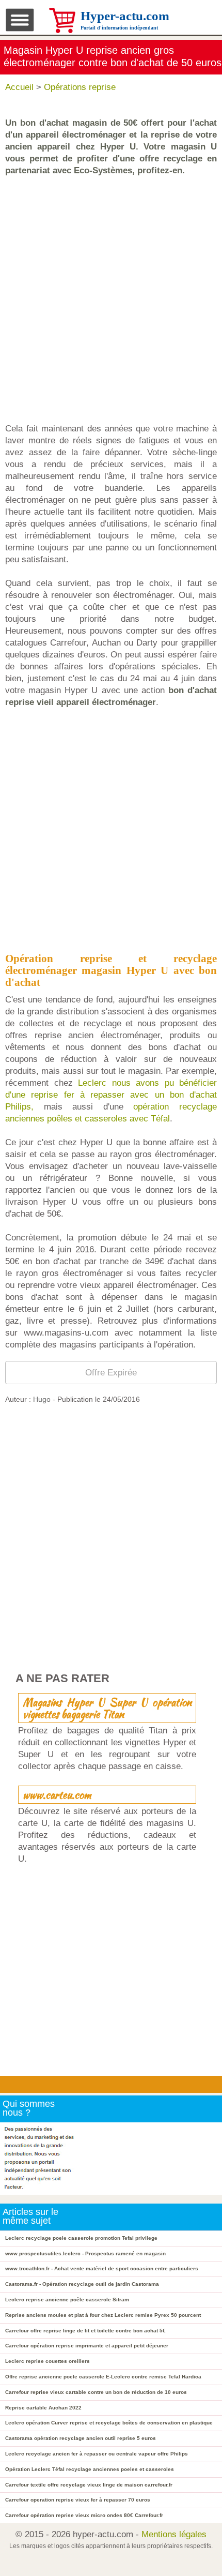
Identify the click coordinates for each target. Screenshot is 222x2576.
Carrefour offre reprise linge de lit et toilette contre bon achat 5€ (85, 2331)
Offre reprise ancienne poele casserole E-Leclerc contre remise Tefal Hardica (103, 2377)
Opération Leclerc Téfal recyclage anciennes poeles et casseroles (90, 2469)
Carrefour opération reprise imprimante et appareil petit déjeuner (87, 2346)
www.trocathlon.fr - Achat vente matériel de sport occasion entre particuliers (102, 2268)
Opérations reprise (80, 87)
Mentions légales (174, 2534)
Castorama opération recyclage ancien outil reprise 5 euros (81, 2438)
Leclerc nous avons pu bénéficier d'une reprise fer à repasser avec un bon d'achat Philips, (111, 1095)
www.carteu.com (57, 1795)
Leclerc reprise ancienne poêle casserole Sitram (67, 2300)
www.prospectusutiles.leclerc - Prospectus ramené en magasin (85, 2253)
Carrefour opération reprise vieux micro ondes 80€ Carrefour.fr (84, 2515)
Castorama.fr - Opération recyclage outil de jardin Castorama (82, 2284)
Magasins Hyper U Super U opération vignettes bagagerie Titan (107, 1708)
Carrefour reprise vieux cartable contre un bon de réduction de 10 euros (96, 2392)
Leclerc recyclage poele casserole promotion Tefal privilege (81, 2238)
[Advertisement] (111, 299)
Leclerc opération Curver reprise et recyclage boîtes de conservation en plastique (109, 2423)
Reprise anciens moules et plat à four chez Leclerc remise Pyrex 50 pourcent (103, 2315)
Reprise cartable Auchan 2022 (43, 2408)
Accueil (19, 87)
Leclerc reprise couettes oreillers (47, 2361)
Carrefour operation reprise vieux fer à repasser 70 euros (78, 2500)
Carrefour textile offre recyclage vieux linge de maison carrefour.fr (89, 2485)
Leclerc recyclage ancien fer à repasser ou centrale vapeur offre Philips (97, 2454)
